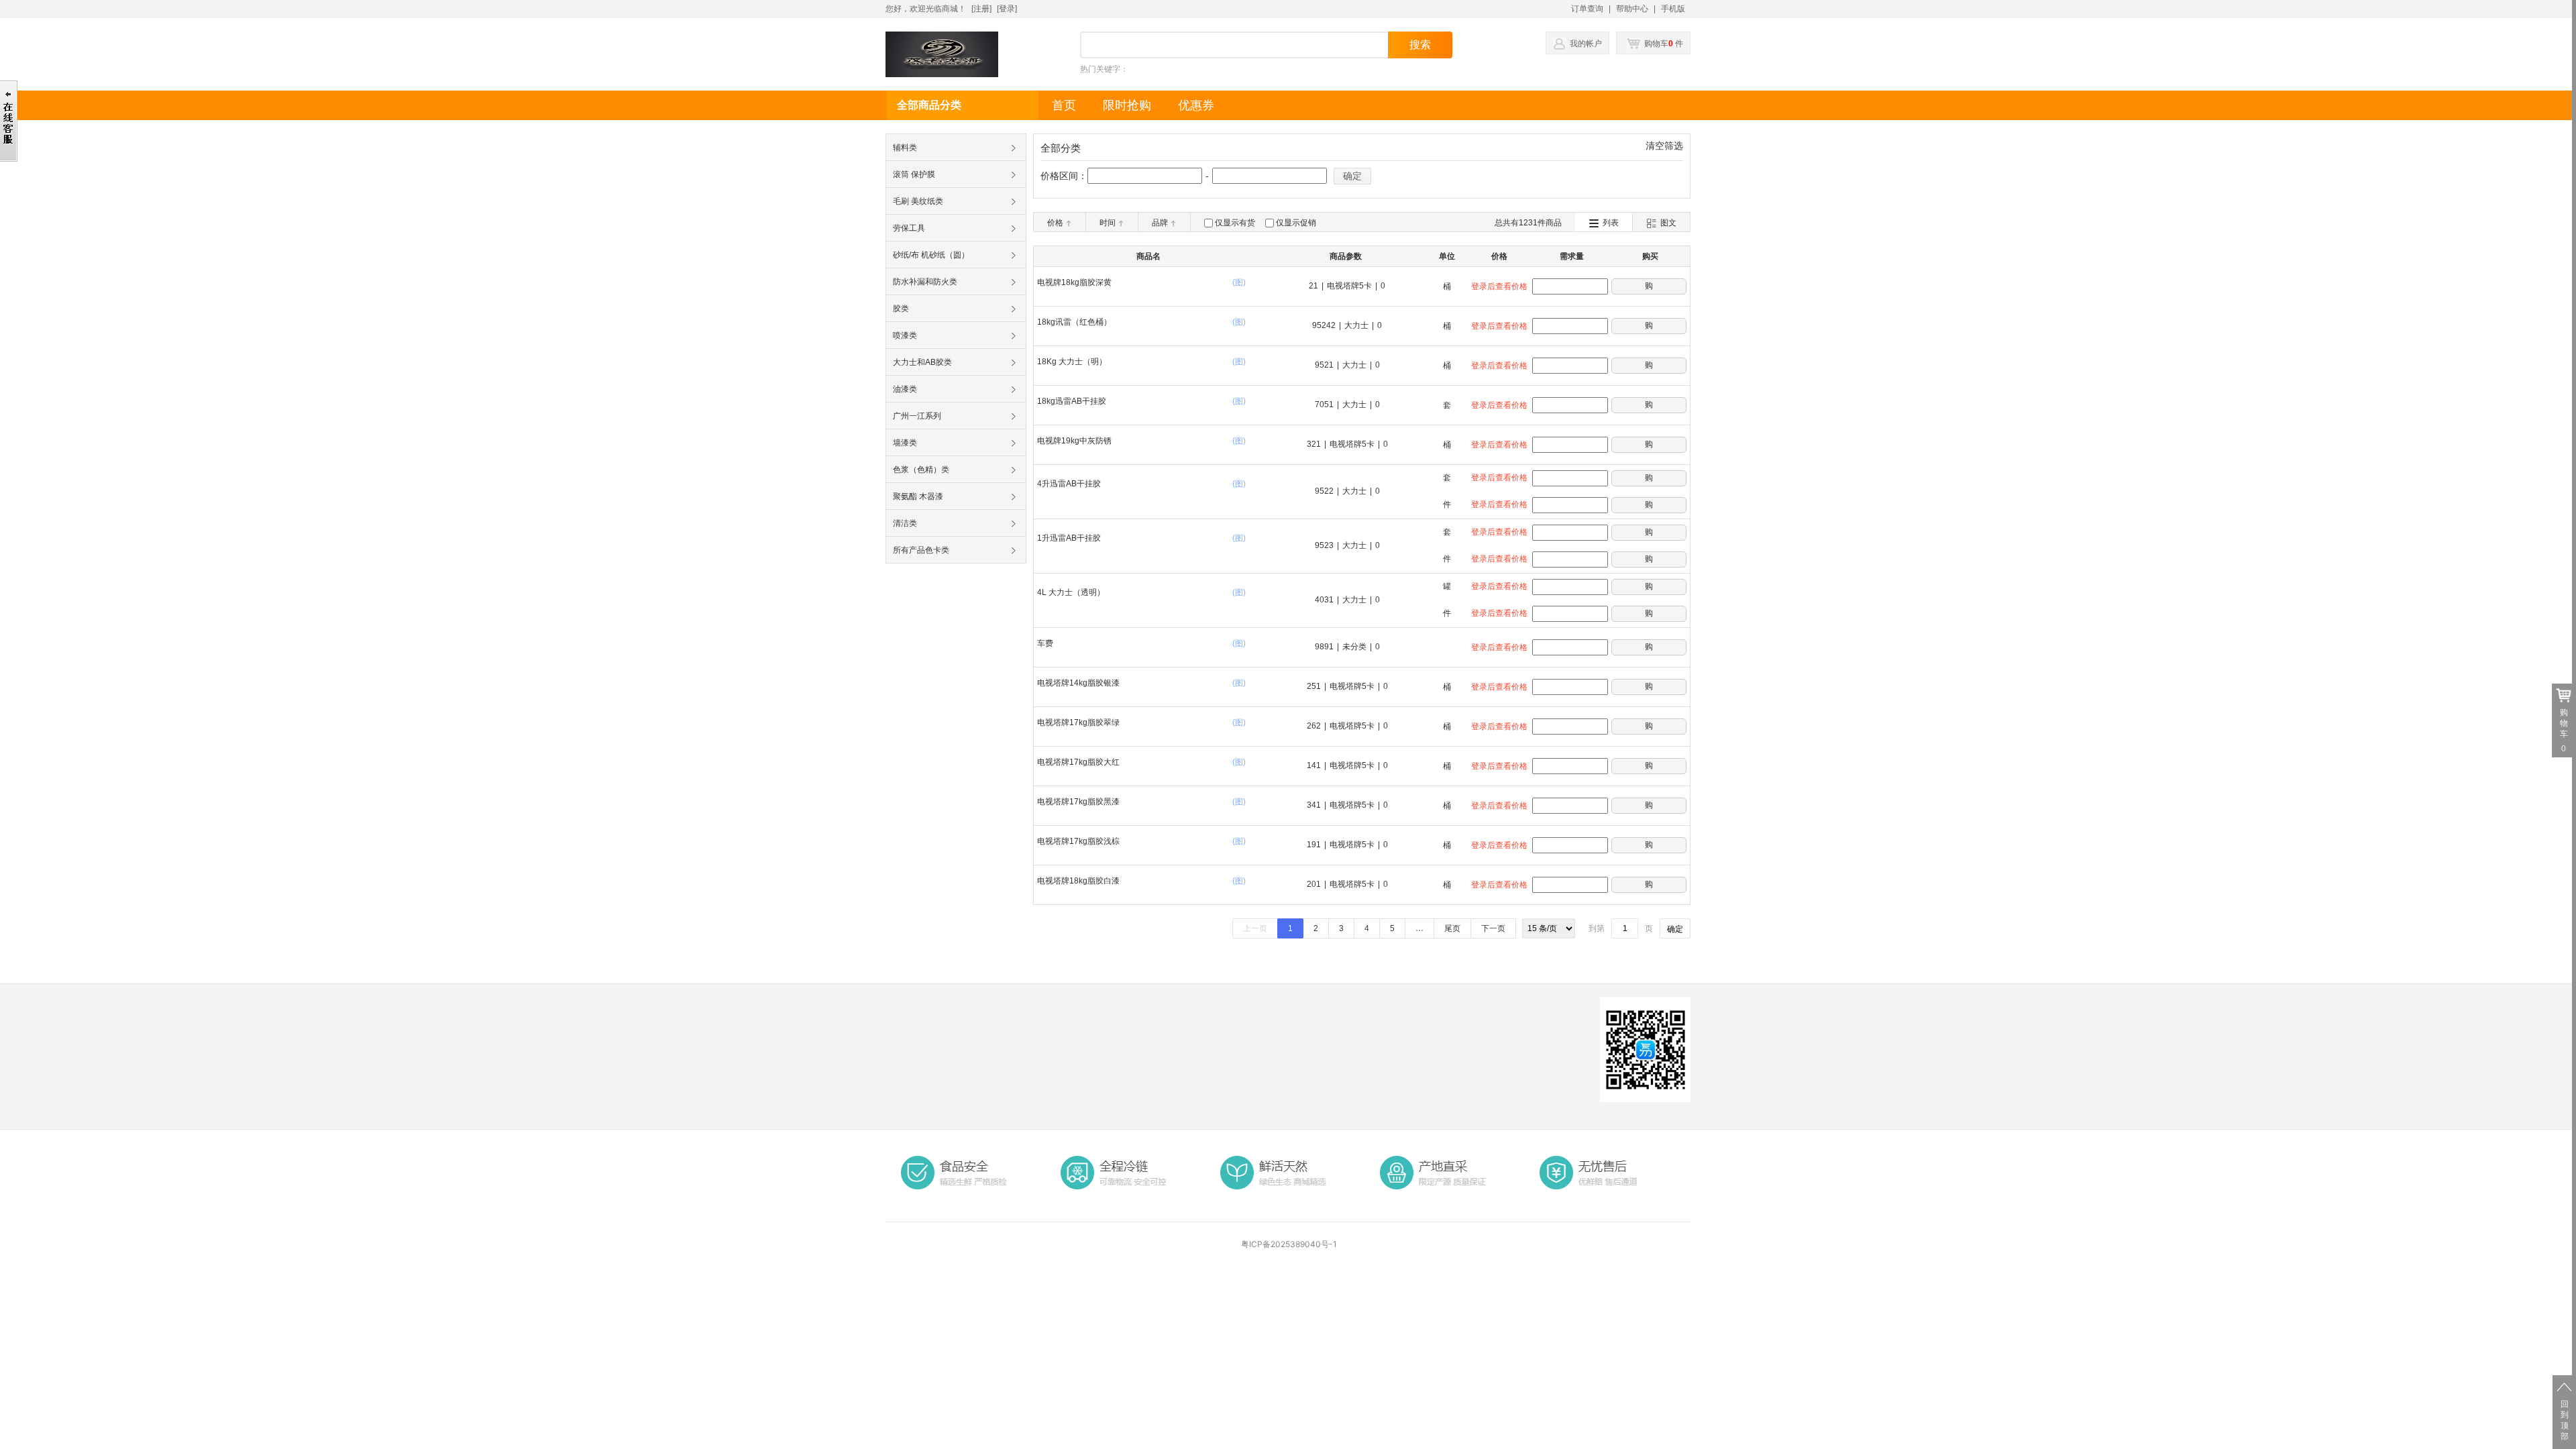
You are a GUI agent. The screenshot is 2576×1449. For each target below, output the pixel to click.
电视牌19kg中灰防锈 (1074, 441)
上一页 (1255, 928)
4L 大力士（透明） (1071, 592)
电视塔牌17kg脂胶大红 (1078, 762)
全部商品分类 (929, 105)
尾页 (1452, 928)
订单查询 (1587, 9)
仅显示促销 (1296, 223)
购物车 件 (1663, 44)
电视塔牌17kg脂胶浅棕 (1078, 841)
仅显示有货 (1235, 223)
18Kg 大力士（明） (1072, 362)
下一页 (1493, 928)
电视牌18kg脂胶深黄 (1074, 282)
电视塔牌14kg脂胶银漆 (1078, 683)
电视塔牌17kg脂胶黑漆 (1078, 802)
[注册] (981, 9)
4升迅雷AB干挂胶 (1069, 484)
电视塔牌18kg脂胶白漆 (1078, 881)
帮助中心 (1632, 9)
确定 (1352, 176)
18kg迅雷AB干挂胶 (1072, 401)
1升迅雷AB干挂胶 (1069, 538)
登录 (1007, 9)
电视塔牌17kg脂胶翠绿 (1078, 722)
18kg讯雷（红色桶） (1074, 322)
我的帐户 (1586, 44)
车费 (1045, 643)
